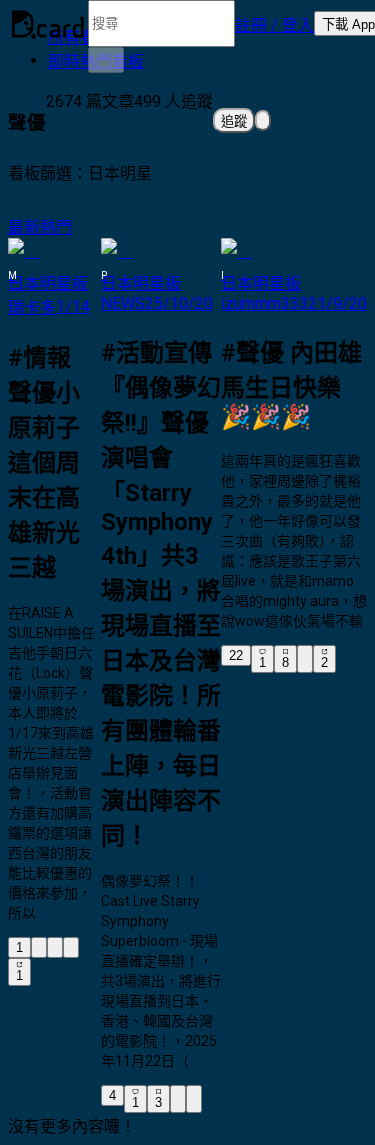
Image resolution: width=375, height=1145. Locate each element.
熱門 (56, 227)
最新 (24, 227)
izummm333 (264, 303)
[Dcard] (48, 24)
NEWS (123, 303)
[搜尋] (106, 60)
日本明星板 (48, 283)
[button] (274, 24)
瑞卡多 (32, 307)
